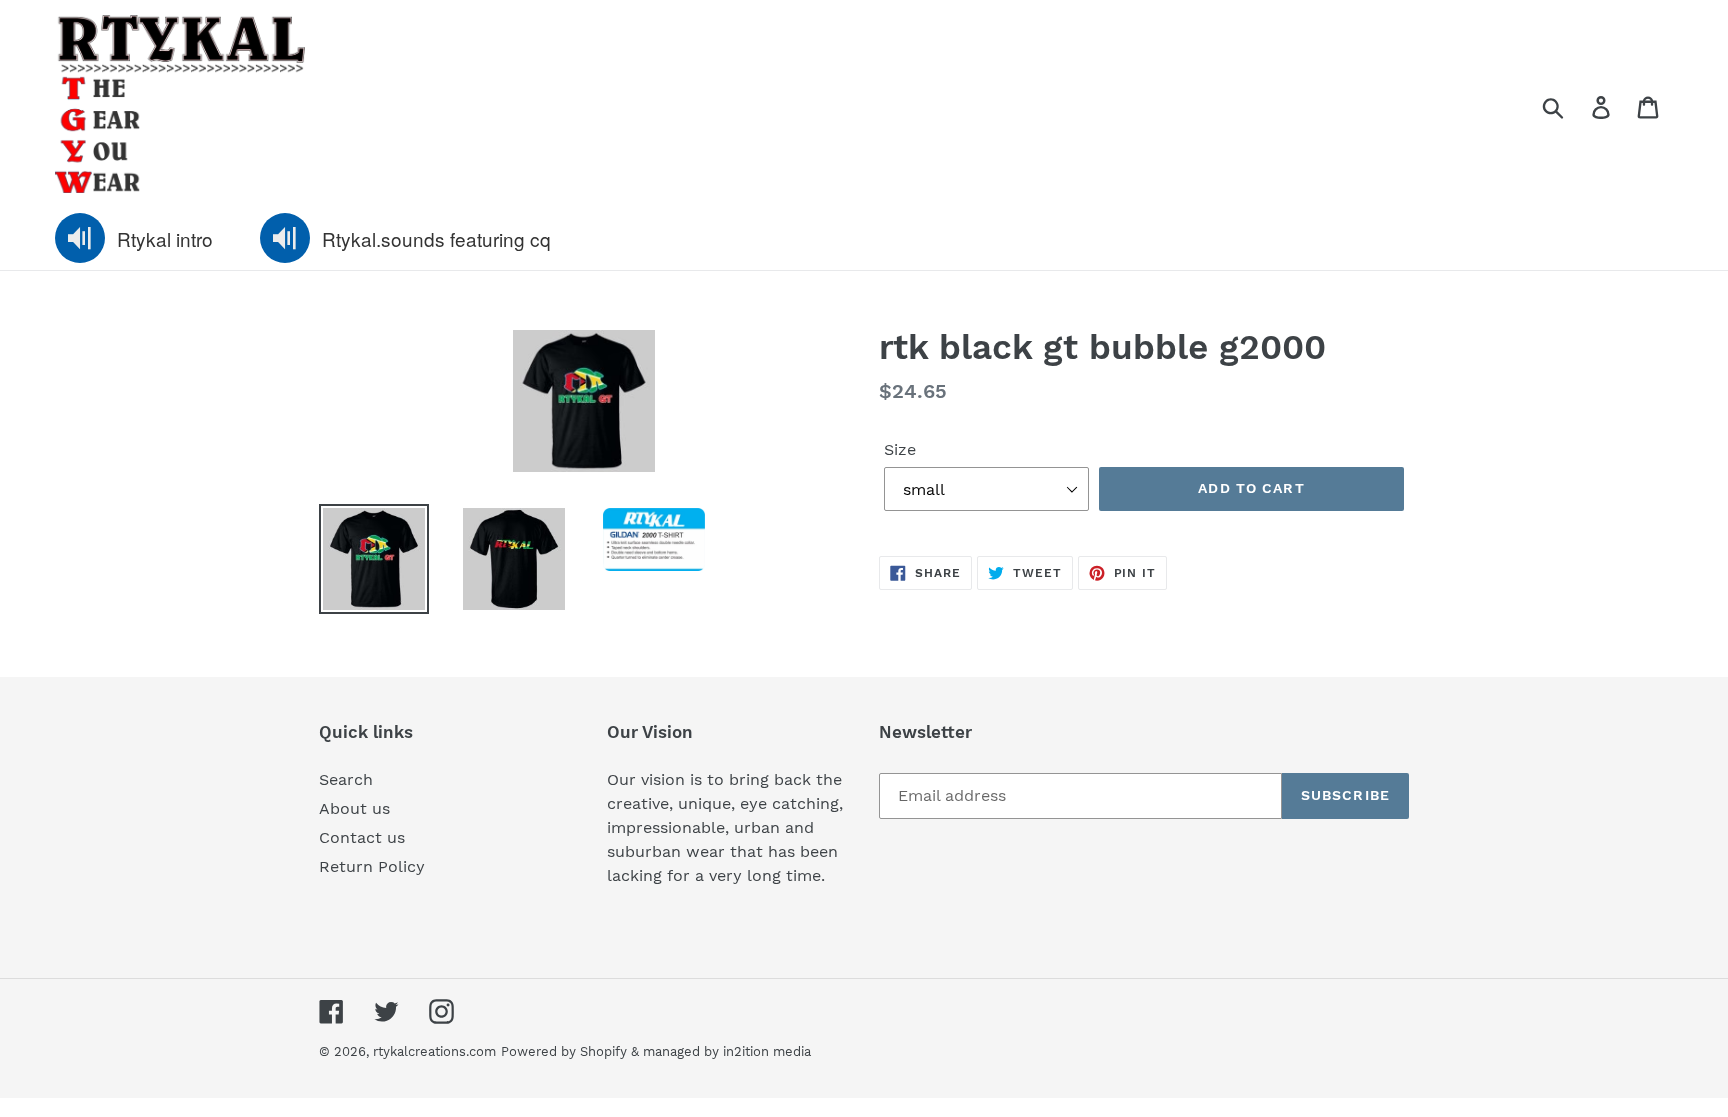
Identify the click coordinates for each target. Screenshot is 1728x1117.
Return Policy (372, 866)
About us (354, 808)
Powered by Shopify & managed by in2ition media (656, 1051)
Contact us (362, 837)
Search (346, 779)
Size (900, 449)
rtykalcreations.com (434, 1051)
